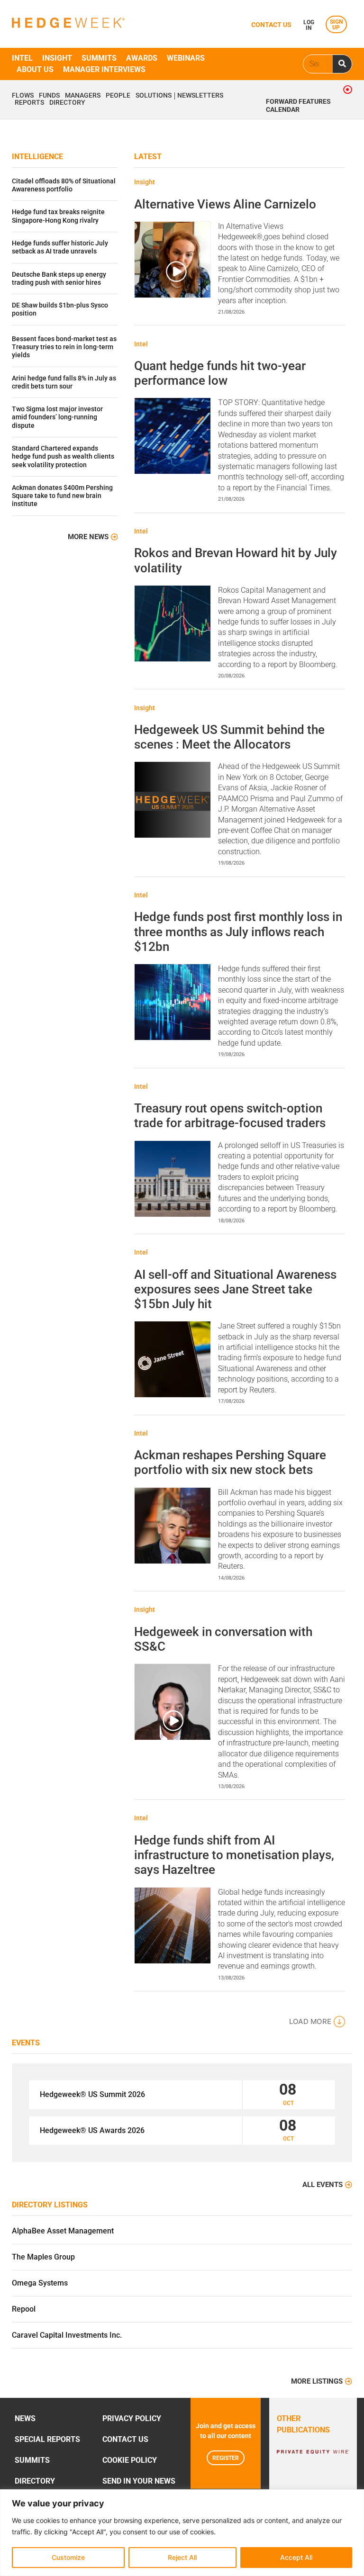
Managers (83, 96)
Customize (68, 2557)
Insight (57, 58)
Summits (99, 58)
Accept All (296, 2557)
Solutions (154, 96)
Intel (22, 58)
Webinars (186, 58)
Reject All (182, 2557)
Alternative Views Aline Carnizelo (225, 204)
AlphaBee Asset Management (63, 2231)
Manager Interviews (104, 69)
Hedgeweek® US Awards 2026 (92, 2130)
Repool (24, 2309)
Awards (142, 58)
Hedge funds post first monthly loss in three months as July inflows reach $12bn (238, 931)
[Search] (342, 64)
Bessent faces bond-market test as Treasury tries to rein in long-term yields (64, 347)
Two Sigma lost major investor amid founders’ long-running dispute (57, 417)
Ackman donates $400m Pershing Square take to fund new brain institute (62, 496)
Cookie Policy (130, 2460)
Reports (29, 103)
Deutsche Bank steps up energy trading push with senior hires (59, 279)
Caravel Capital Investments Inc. (67, 2335)
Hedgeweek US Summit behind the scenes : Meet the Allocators (229, 737)
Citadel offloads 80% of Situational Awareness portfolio (64, 185)
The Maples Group (43, 2257)
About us (35, 69)
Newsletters (200, 96)
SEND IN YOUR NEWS (139, 2481)
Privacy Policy (132, 2418)
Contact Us (125, 2439)
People (118, 96)
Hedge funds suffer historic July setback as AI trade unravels (60, 247)
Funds (49, 96)
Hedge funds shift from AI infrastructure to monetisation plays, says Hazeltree (234, 1855)
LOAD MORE (310, 2021)
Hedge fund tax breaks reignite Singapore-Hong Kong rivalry (58, 216)
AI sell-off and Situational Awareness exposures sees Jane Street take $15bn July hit (235, 1289)
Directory (67, 103)
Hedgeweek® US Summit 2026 (92, 2094)
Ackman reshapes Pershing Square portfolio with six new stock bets (230, 1462)
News (25, 2418)
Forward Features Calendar (298, 106)
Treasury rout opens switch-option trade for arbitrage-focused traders (230, 1116)
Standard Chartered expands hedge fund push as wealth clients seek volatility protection (63, 457)
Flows (23, 96)
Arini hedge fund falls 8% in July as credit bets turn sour (64, 382)
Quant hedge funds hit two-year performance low (220, 373)
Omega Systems (40, 2283)
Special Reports (47, 2439)
